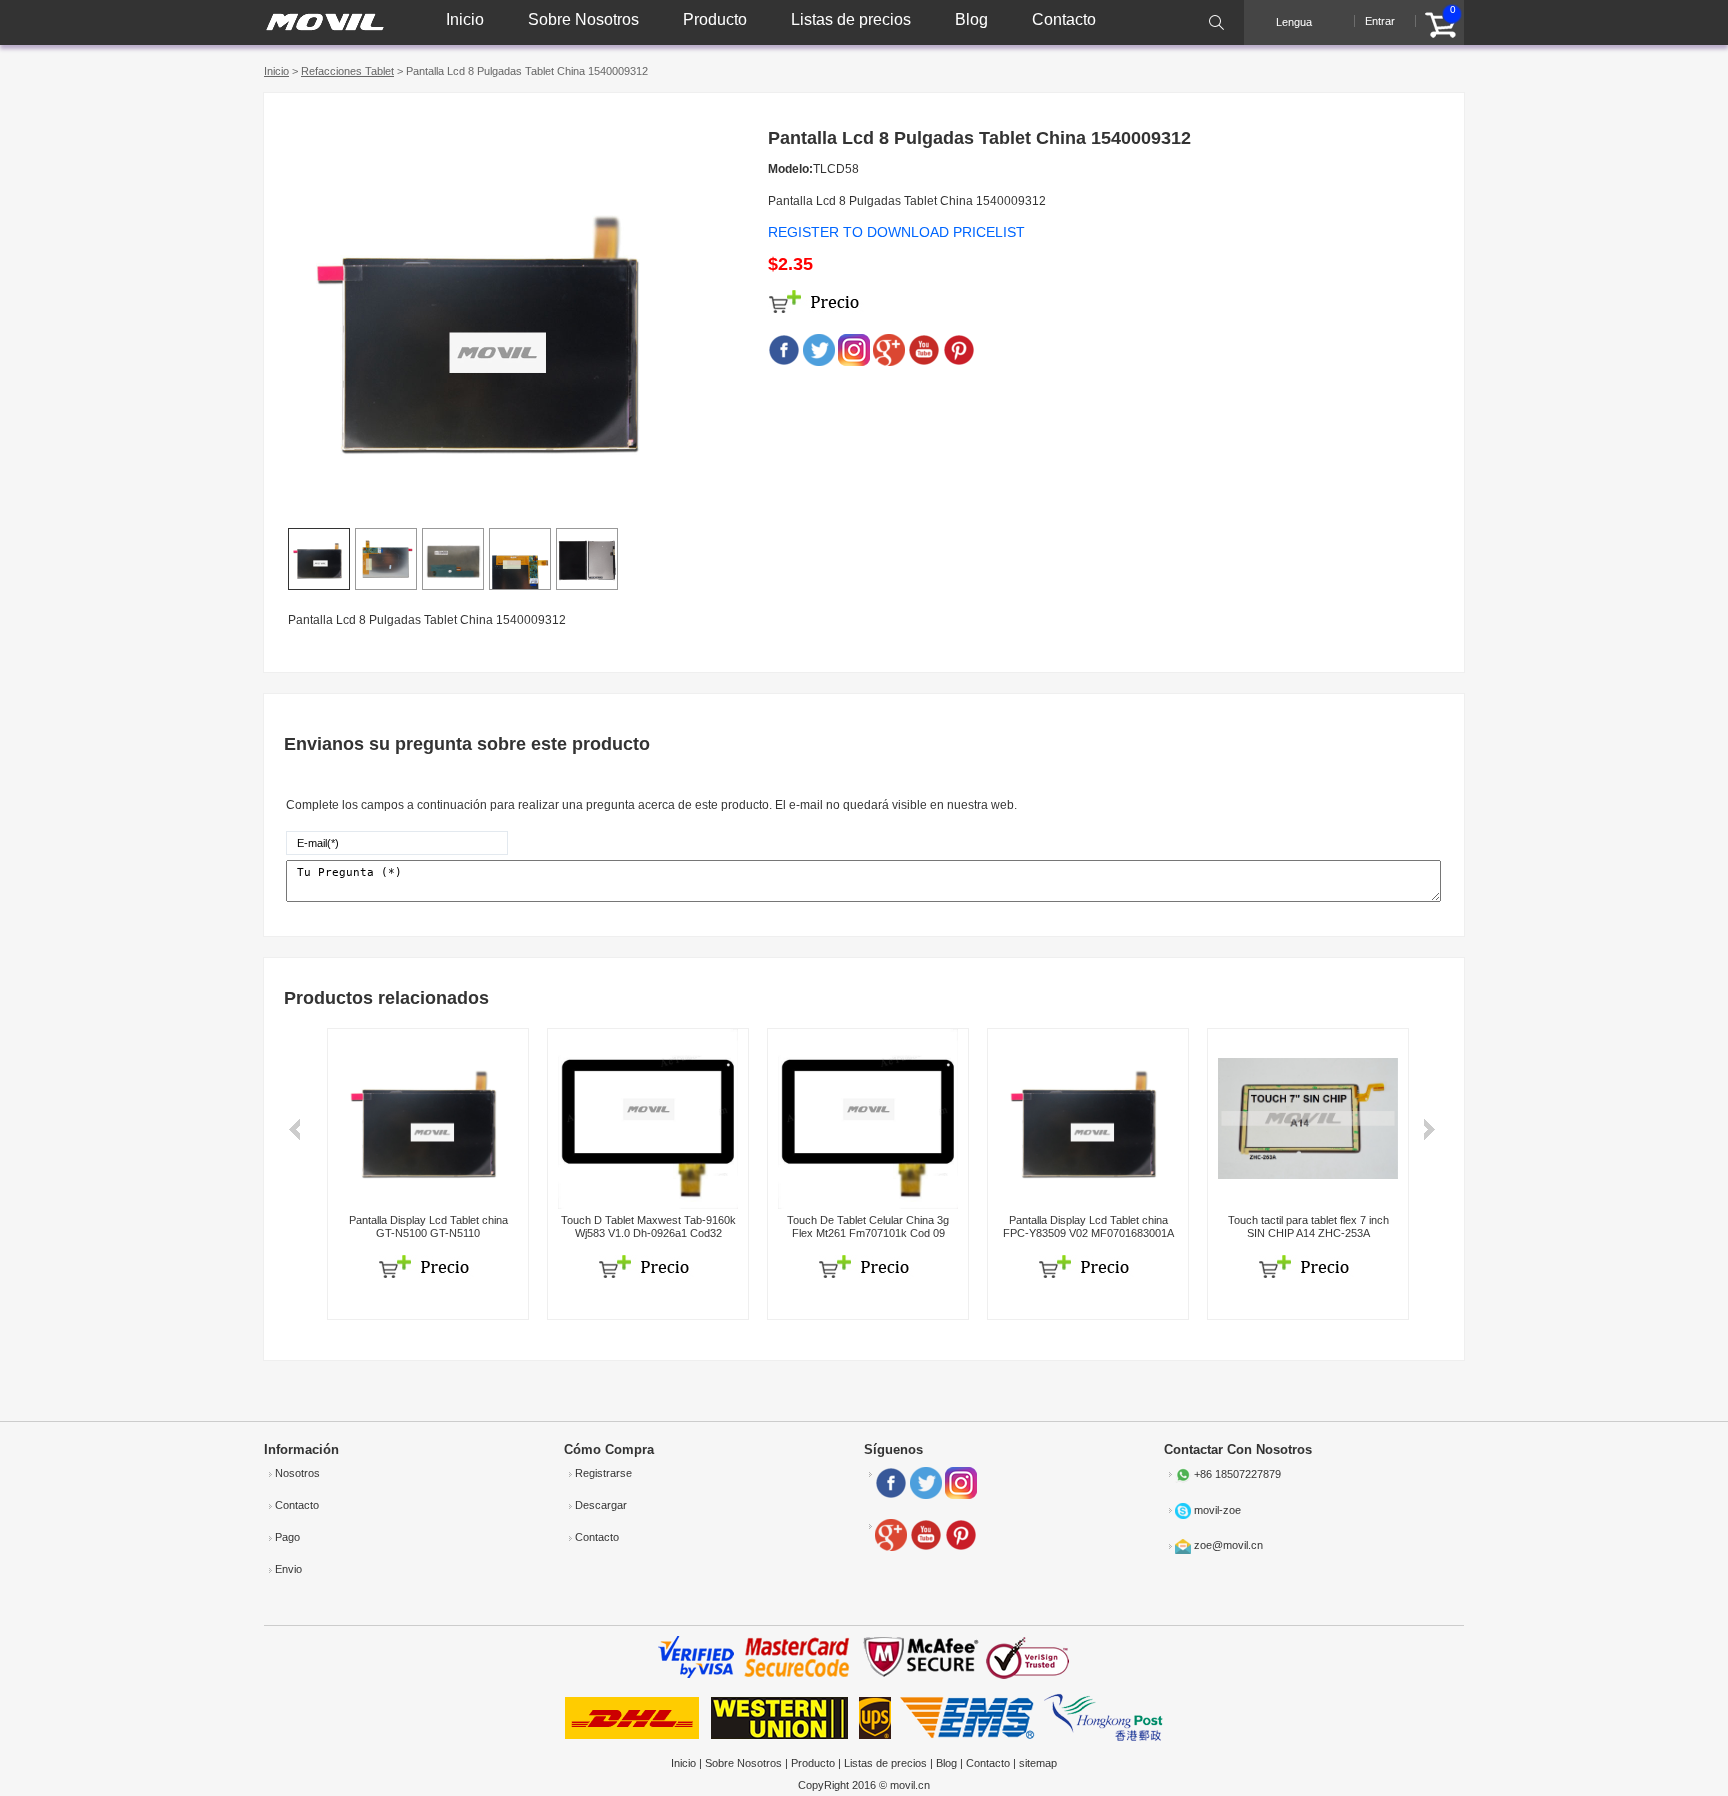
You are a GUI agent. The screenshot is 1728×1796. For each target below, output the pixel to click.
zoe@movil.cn (1228, 1545)
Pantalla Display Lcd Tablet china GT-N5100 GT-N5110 (428, 1226)
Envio (288, 1569)
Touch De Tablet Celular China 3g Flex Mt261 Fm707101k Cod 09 (868, 1226)
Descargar (601, 1505)
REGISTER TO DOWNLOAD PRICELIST (896, 232)
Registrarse (603, 1473)
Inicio (465, 19)
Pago (287, 1537)
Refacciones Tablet (347, 71)
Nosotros (297, 1473)
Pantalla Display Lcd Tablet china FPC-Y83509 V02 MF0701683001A (1088, 1226)
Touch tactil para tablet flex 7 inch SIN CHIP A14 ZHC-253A (1308, 1226)
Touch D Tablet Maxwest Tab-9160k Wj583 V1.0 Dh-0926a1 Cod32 (648, 1226)
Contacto (1064, 19)
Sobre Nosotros (583, 19)
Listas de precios (851, 19)
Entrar (1380, 21)
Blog (971, 19)
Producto (715, 19)
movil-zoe (1217, 1510)
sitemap (1038, 1763)
